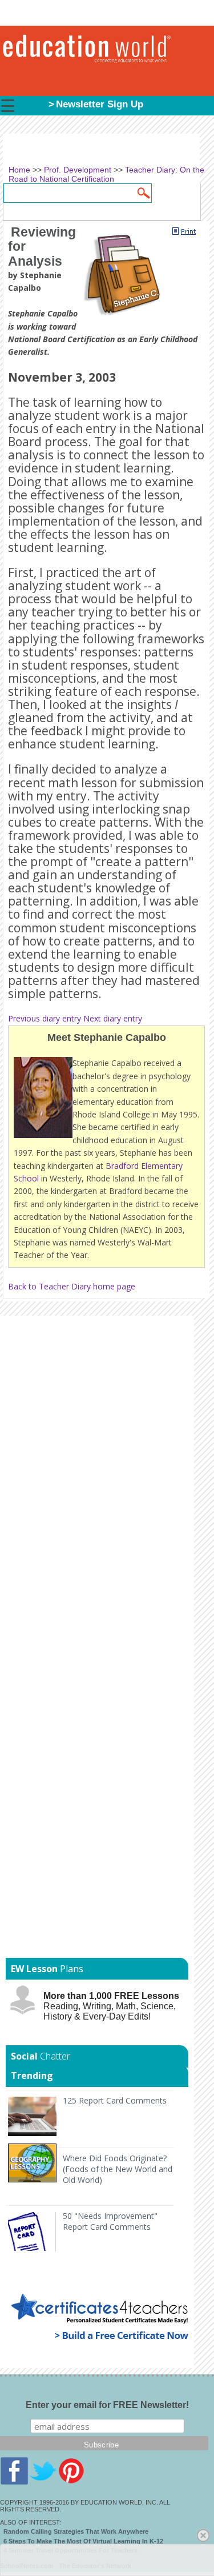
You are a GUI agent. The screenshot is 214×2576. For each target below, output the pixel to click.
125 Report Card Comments (115, 2100)
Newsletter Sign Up (100, 104)
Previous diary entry (45, 1018)
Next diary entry (113, 1018)
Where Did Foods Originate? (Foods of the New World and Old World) (118, 2169)
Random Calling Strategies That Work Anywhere (76, 2531)
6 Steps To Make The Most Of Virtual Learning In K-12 (83, 2541)
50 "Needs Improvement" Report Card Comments (110, 2221)
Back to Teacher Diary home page (72, 1286)
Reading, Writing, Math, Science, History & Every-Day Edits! (111, 2006)
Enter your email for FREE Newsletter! (107, 2405)
